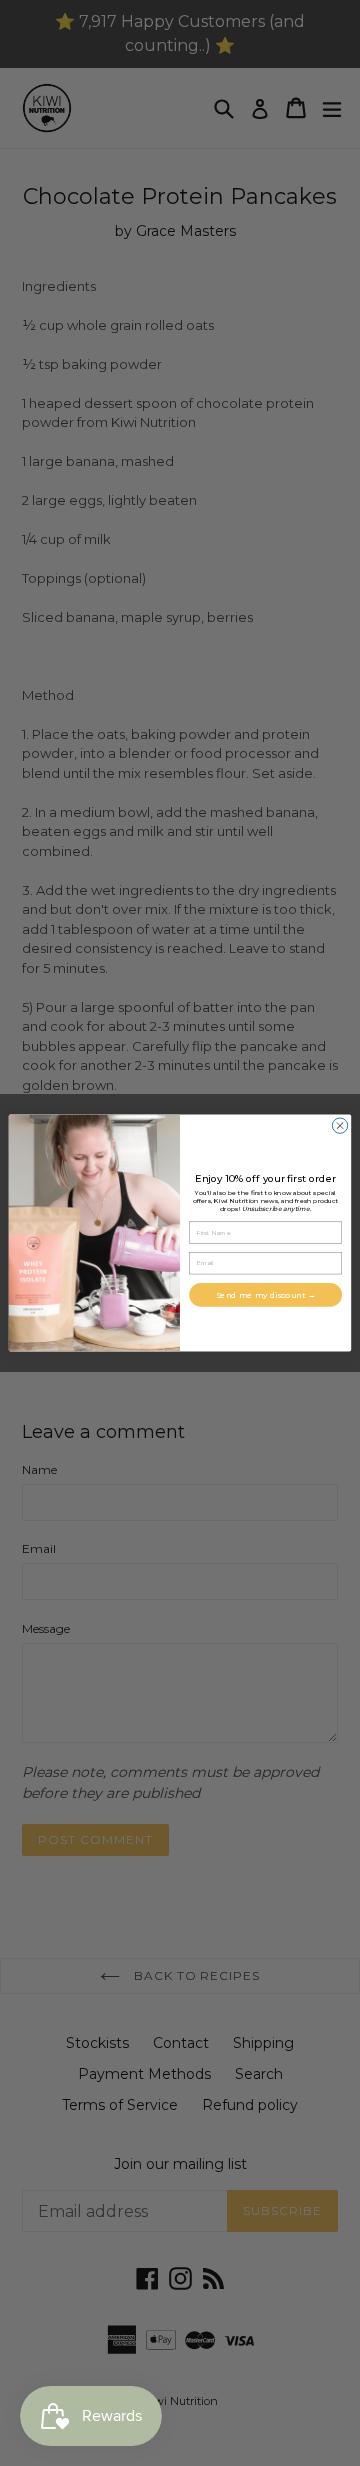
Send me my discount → (266, 1295)
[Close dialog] (339, 1125)
